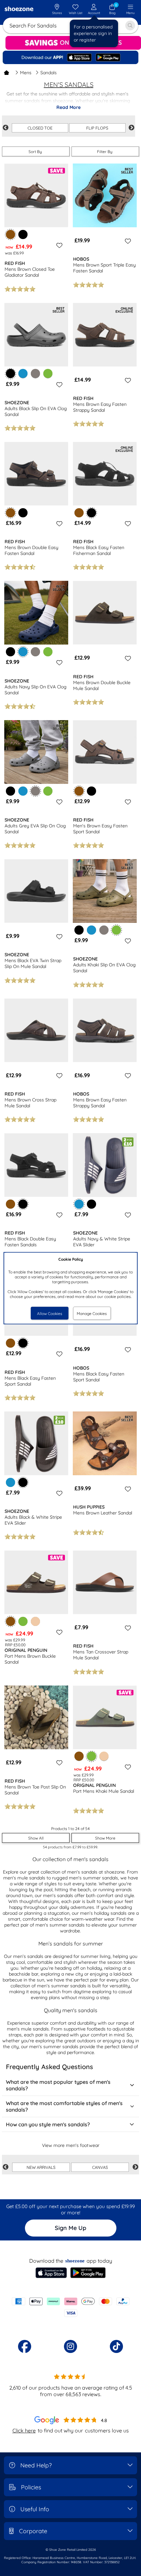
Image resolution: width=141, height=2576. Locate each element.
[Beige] (35, 1621)
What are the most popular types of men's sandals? (58, 2085)
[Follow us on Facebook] (25, 2346)
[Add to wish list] (58, 245)
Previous (6, 128)
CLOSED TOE (40, 128)
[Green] (48, 373)
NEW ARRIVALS (41, 2167)
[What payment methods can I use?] (70, 2307)
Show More (105, 1838)
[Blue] (23, 373)
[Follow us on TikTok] (116, 2346)
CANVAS (100, 2167)
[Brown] (79, 513)
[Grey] (35, 373)
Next (131, 128)
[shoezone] (19, 9)
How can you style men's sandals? (48, 2124)
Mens (26, 73)
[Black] (23, 234)
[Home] (7, 73)
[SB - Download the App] (70, 58)
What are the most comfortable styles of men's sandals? (64, 2106)
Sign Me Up (70, 2228)
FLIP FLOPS (97, 128)
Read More (69, 107)
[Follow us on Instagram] (70, 2346)
